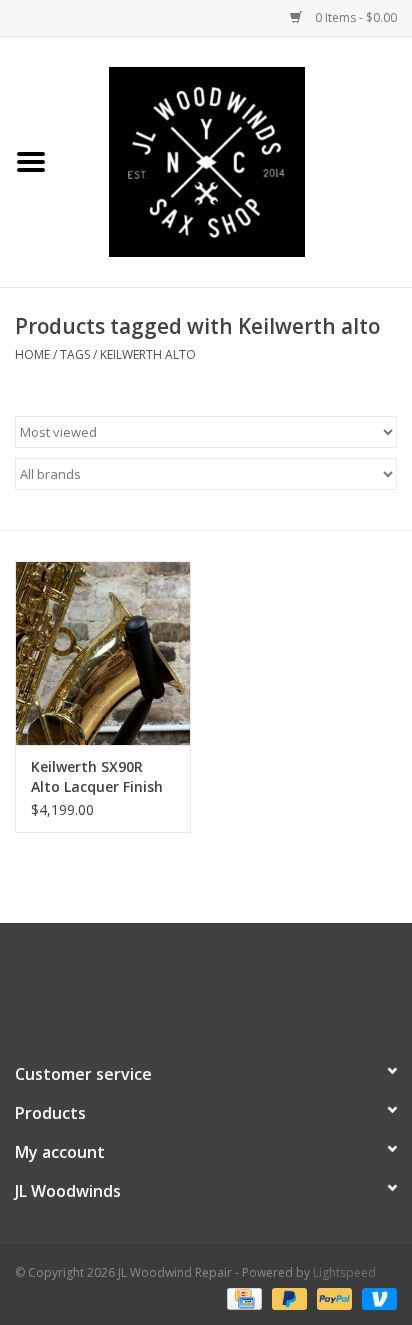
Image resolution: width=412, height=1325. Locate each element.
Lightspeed (344, 1272)
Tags (75, 354)
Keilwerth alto (148, 354)
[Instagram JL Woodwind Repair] (242, 984)
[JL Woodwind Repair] (237, 160)
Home (32, 354)
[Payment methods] (242, 1297)
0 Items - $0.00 (354, 17)
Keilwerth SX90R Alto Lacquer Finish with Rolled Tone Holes (97, 777)
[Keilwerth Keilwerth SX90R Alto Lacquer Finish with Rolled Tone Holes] (103, 653)
